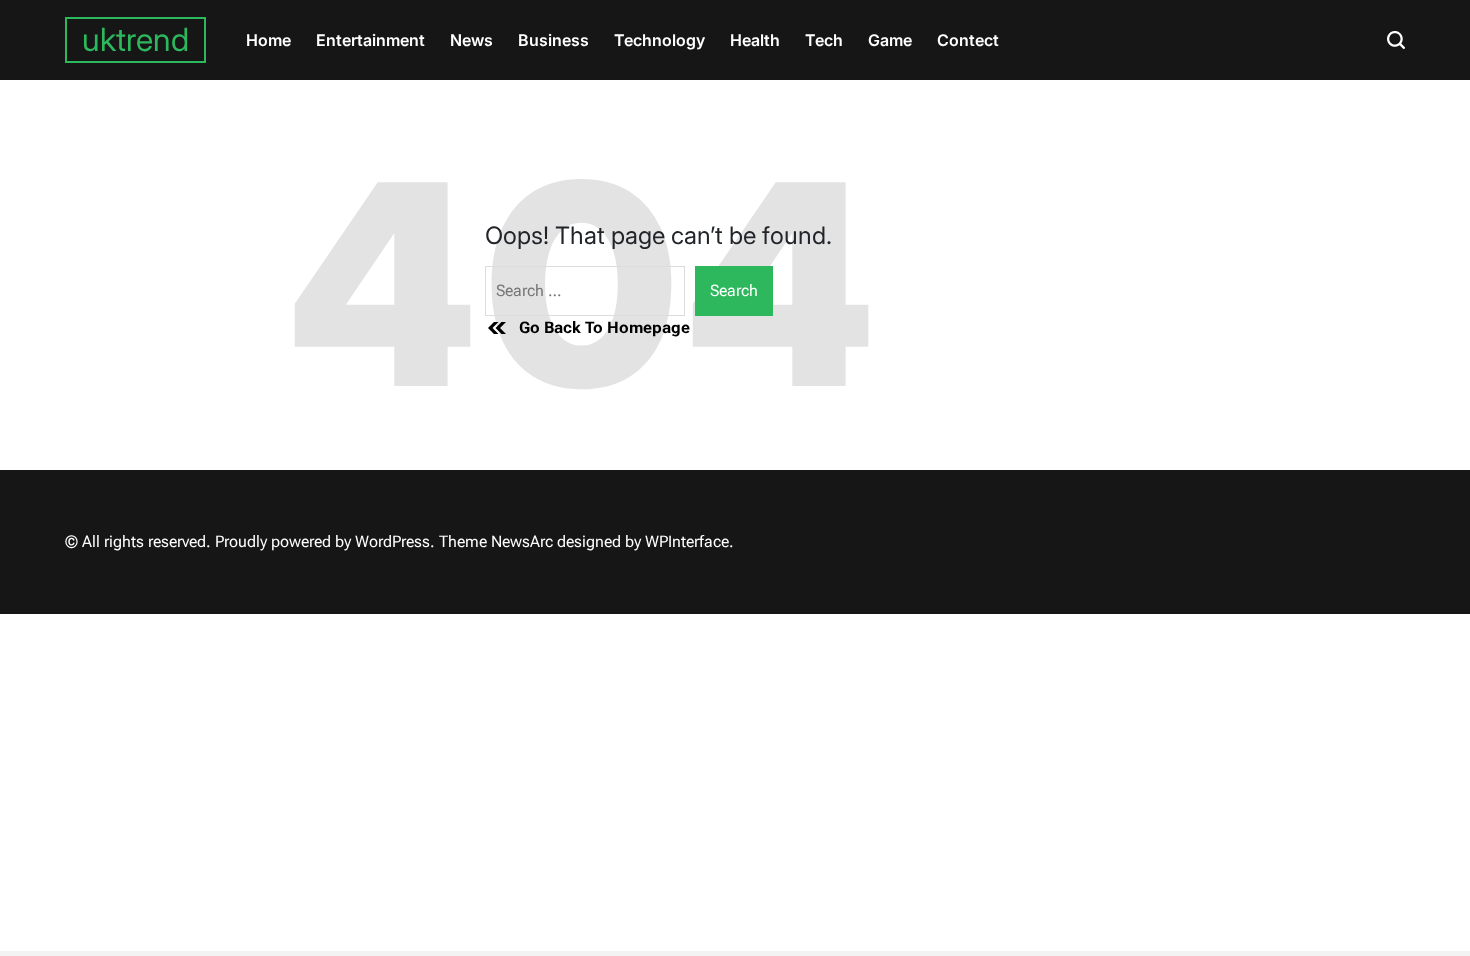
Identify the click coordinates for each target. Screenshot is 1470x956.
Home (268, 40)
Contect (968, 40)
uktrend (135, 39)
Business (553, 40)
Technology (659, 40)
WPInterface (687, 541)
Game (890, 40)
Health (755, 40)
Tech (824, 40)
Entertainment (370, 40)
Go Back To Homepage (604, 327)
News (471, 40)
